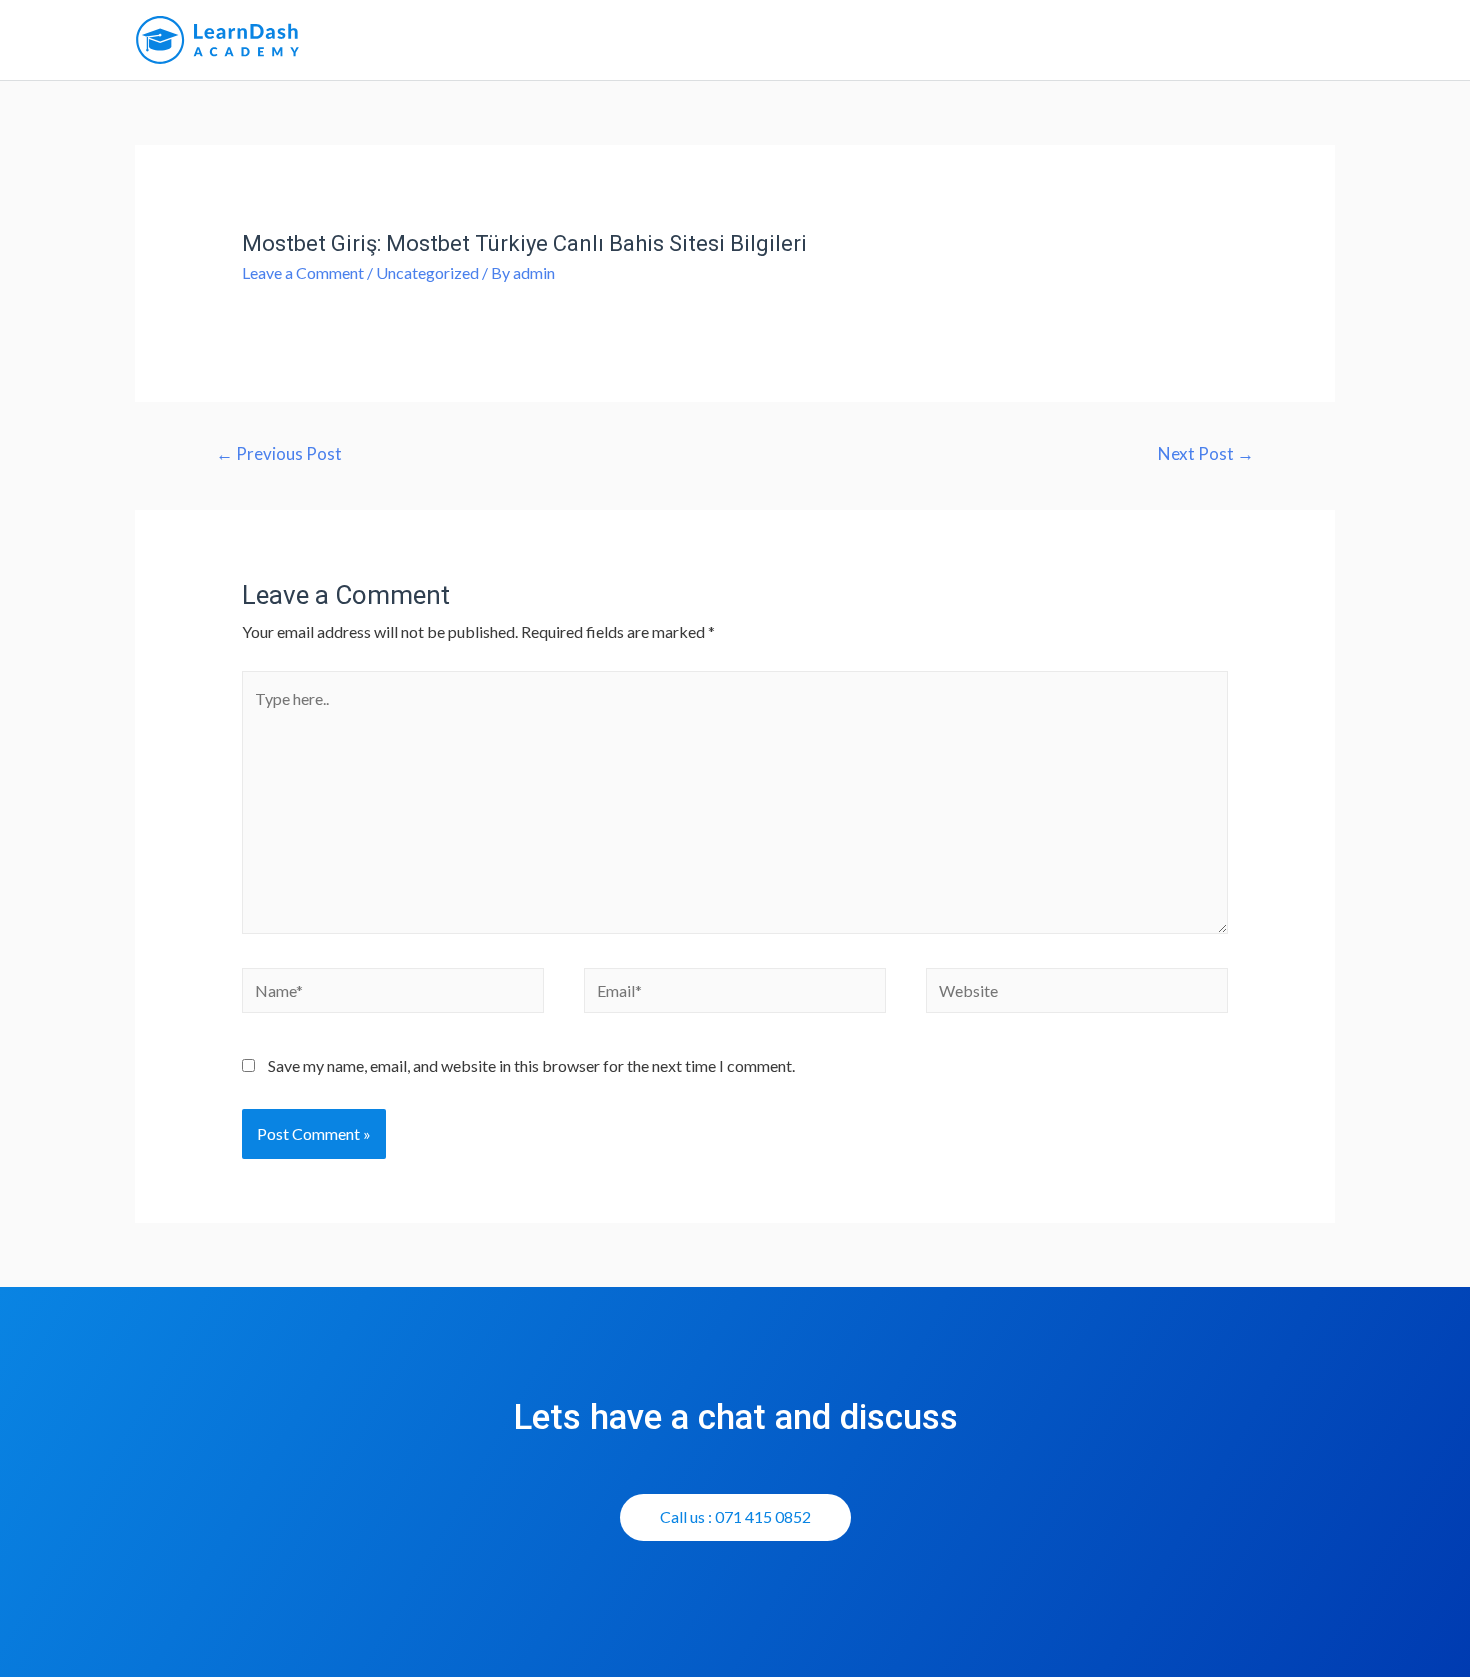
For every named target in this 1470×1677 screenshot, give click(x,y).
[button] (735, 1517)
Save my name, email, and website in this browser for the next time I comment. (531, 1065)
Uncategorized (427, 272)
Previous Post (279, 453)
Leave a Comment (303, 272)
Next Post (1206, 453)
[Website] (1077, 993)
